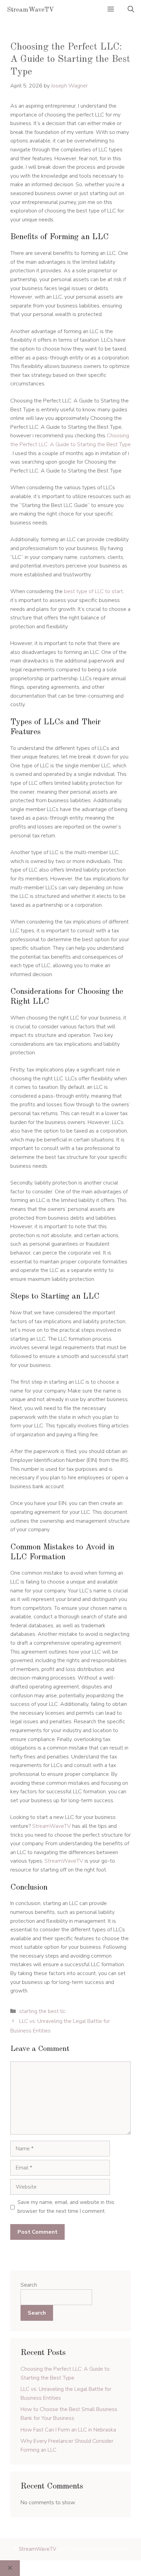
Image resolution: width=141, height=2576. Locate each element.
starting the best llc (42, 2011)
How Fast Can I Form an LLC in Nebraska (68, 2430)
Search (29, 2285)
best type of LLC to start (93, 591)
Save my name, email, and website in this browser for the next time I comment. (66, 2207)
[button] (131, 10)
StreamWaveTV (30, 10)
